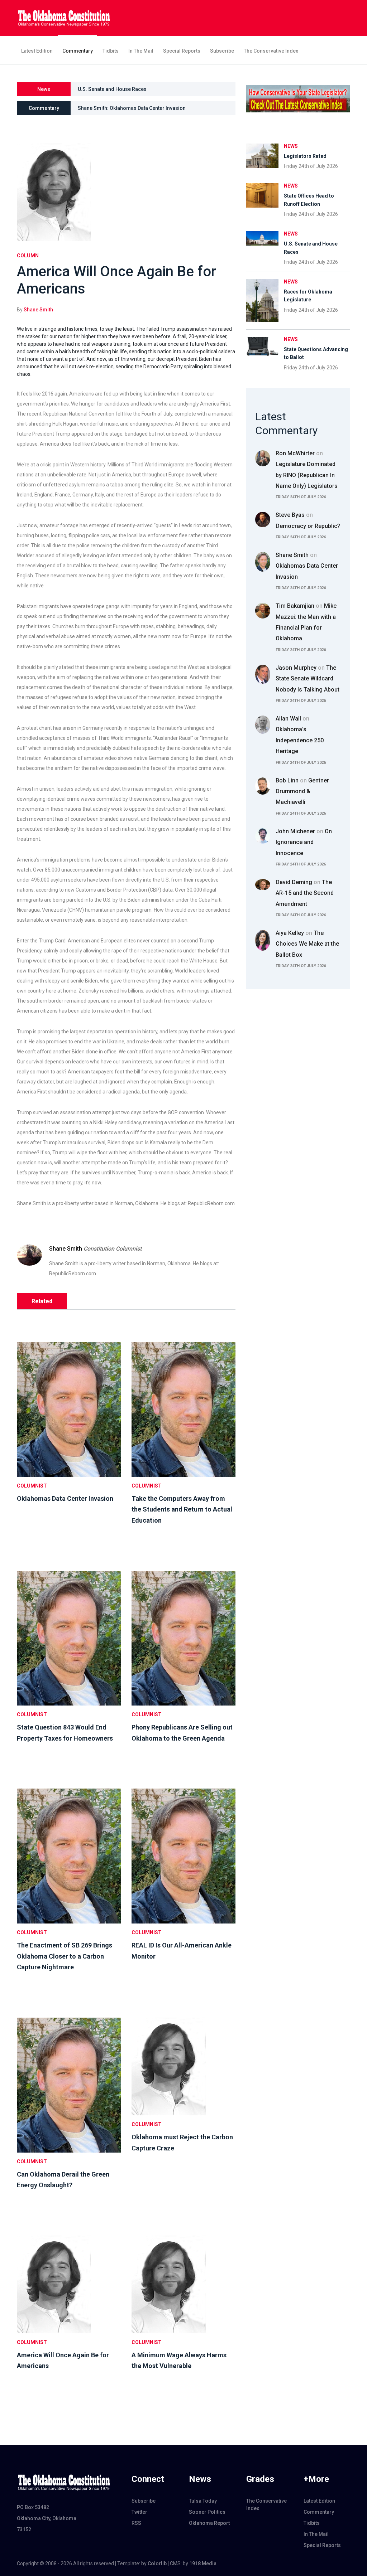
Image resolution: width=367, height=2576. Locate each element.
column (28, 256)
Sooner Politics (207, 2512)
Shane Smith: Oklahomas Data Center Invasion (132, 108)
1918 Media (203, 2563)
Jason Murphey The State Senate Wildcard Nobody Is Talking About (308, 679)
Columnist (32, 1486)
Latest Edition (37, 51)
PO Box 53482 (33, 2507)
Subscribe (222, 51)
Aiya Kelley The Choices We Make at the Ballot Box (307, 944)
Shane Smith (38, 310)
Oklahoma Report (209, 2523)
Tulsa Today (203, 2501)
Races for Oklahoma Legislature (116, 89)
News (291, 146)
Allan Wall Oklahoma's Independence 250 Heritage (300, 735)
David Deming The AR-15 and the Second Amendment (305, 893)
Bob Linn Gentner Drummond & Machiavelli (302, 791)
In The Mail (141, 51)
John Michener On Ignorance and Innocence (304, 842)
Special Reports (182, 51)
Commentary (78, 51)
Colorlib (157, 2563)
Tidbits (111, 51)
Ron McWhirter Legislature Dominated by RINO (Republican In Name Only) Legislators (307, 470)
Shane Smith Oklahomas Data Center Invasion (307, 566)
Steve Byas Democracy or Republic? (308, 520)
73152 (24, 2529)
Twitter (139, 2512)
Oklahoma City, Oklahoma (47, 2518)
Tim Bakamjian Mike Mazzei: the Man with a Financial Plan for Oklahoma (306, 622)
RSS (136, 2523)
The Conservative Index (271, 51)
